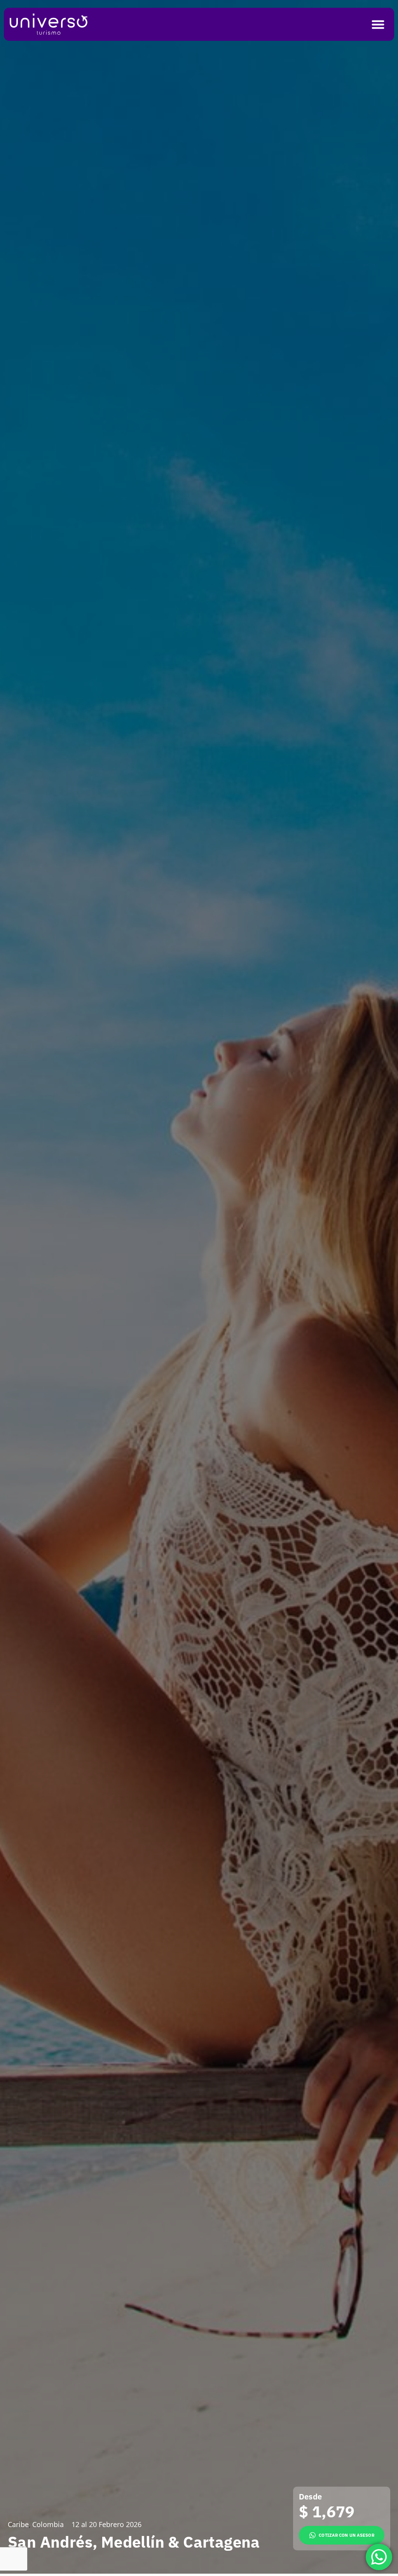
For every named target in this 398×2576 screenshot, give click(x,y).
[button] (378, 24)
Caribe (18, 2525)
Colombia (48, 2525)
